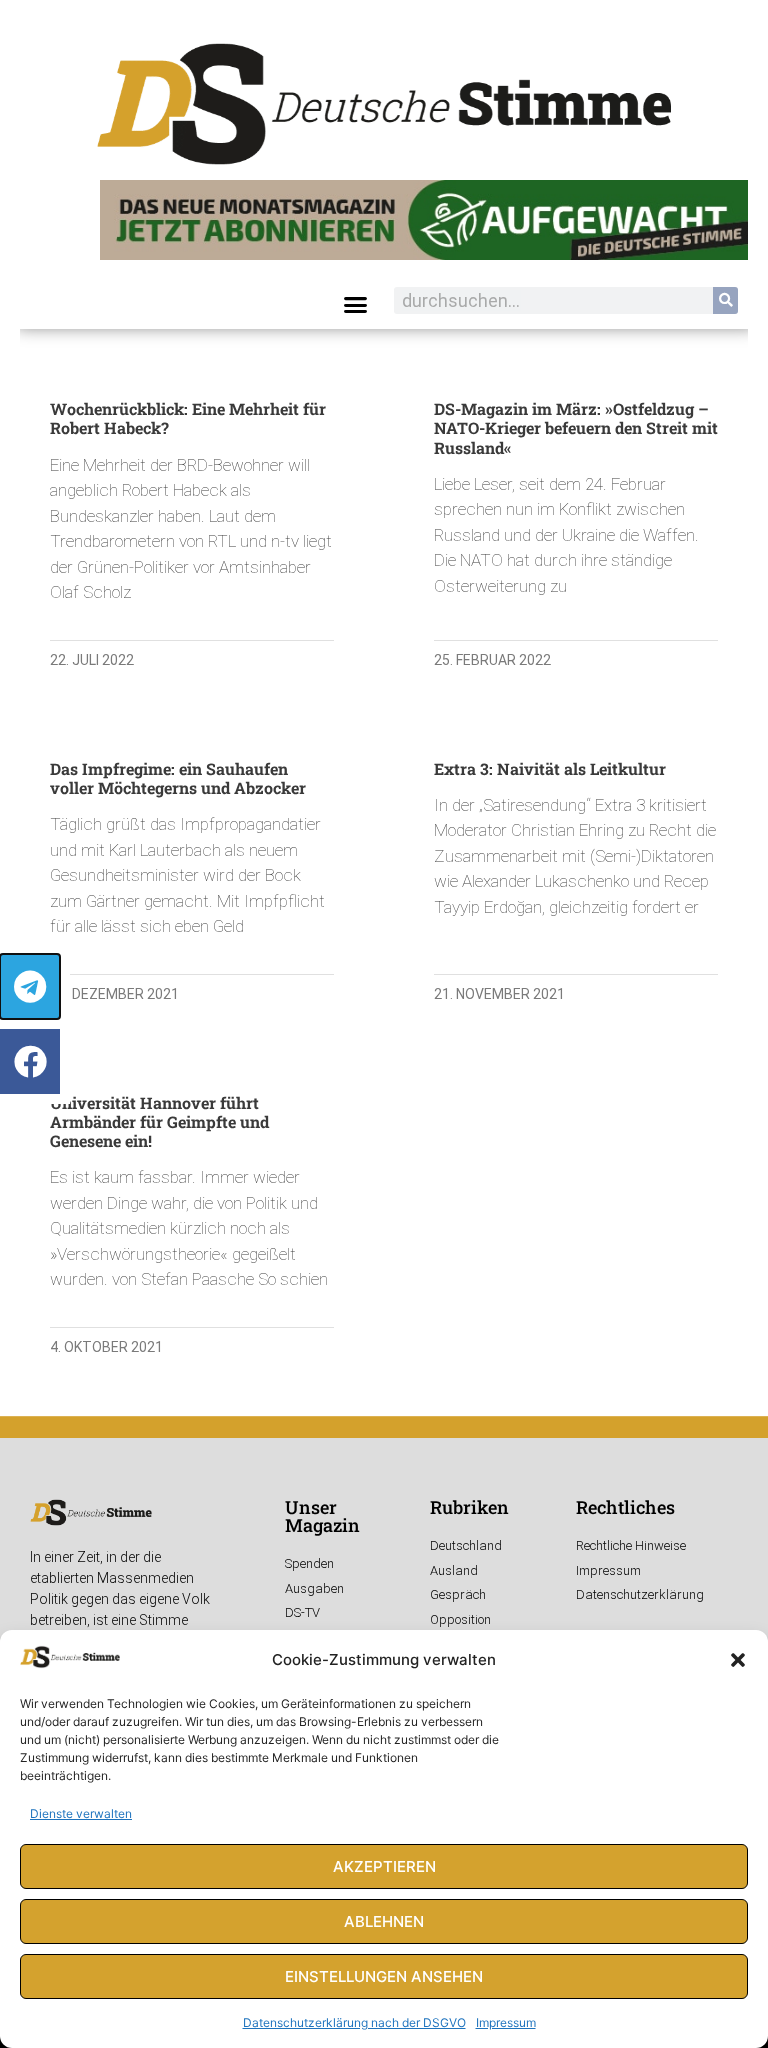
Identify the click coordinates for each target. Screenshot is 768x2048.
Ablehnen (384, 1921)
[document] (384, 1024)
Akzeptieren (384, 1866)
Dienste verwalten (81, 1813)
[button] (738, 1660)
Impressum (506, 2022)
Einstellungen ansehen (384, 1976)
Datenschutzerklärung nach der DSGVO (354, 2022)
